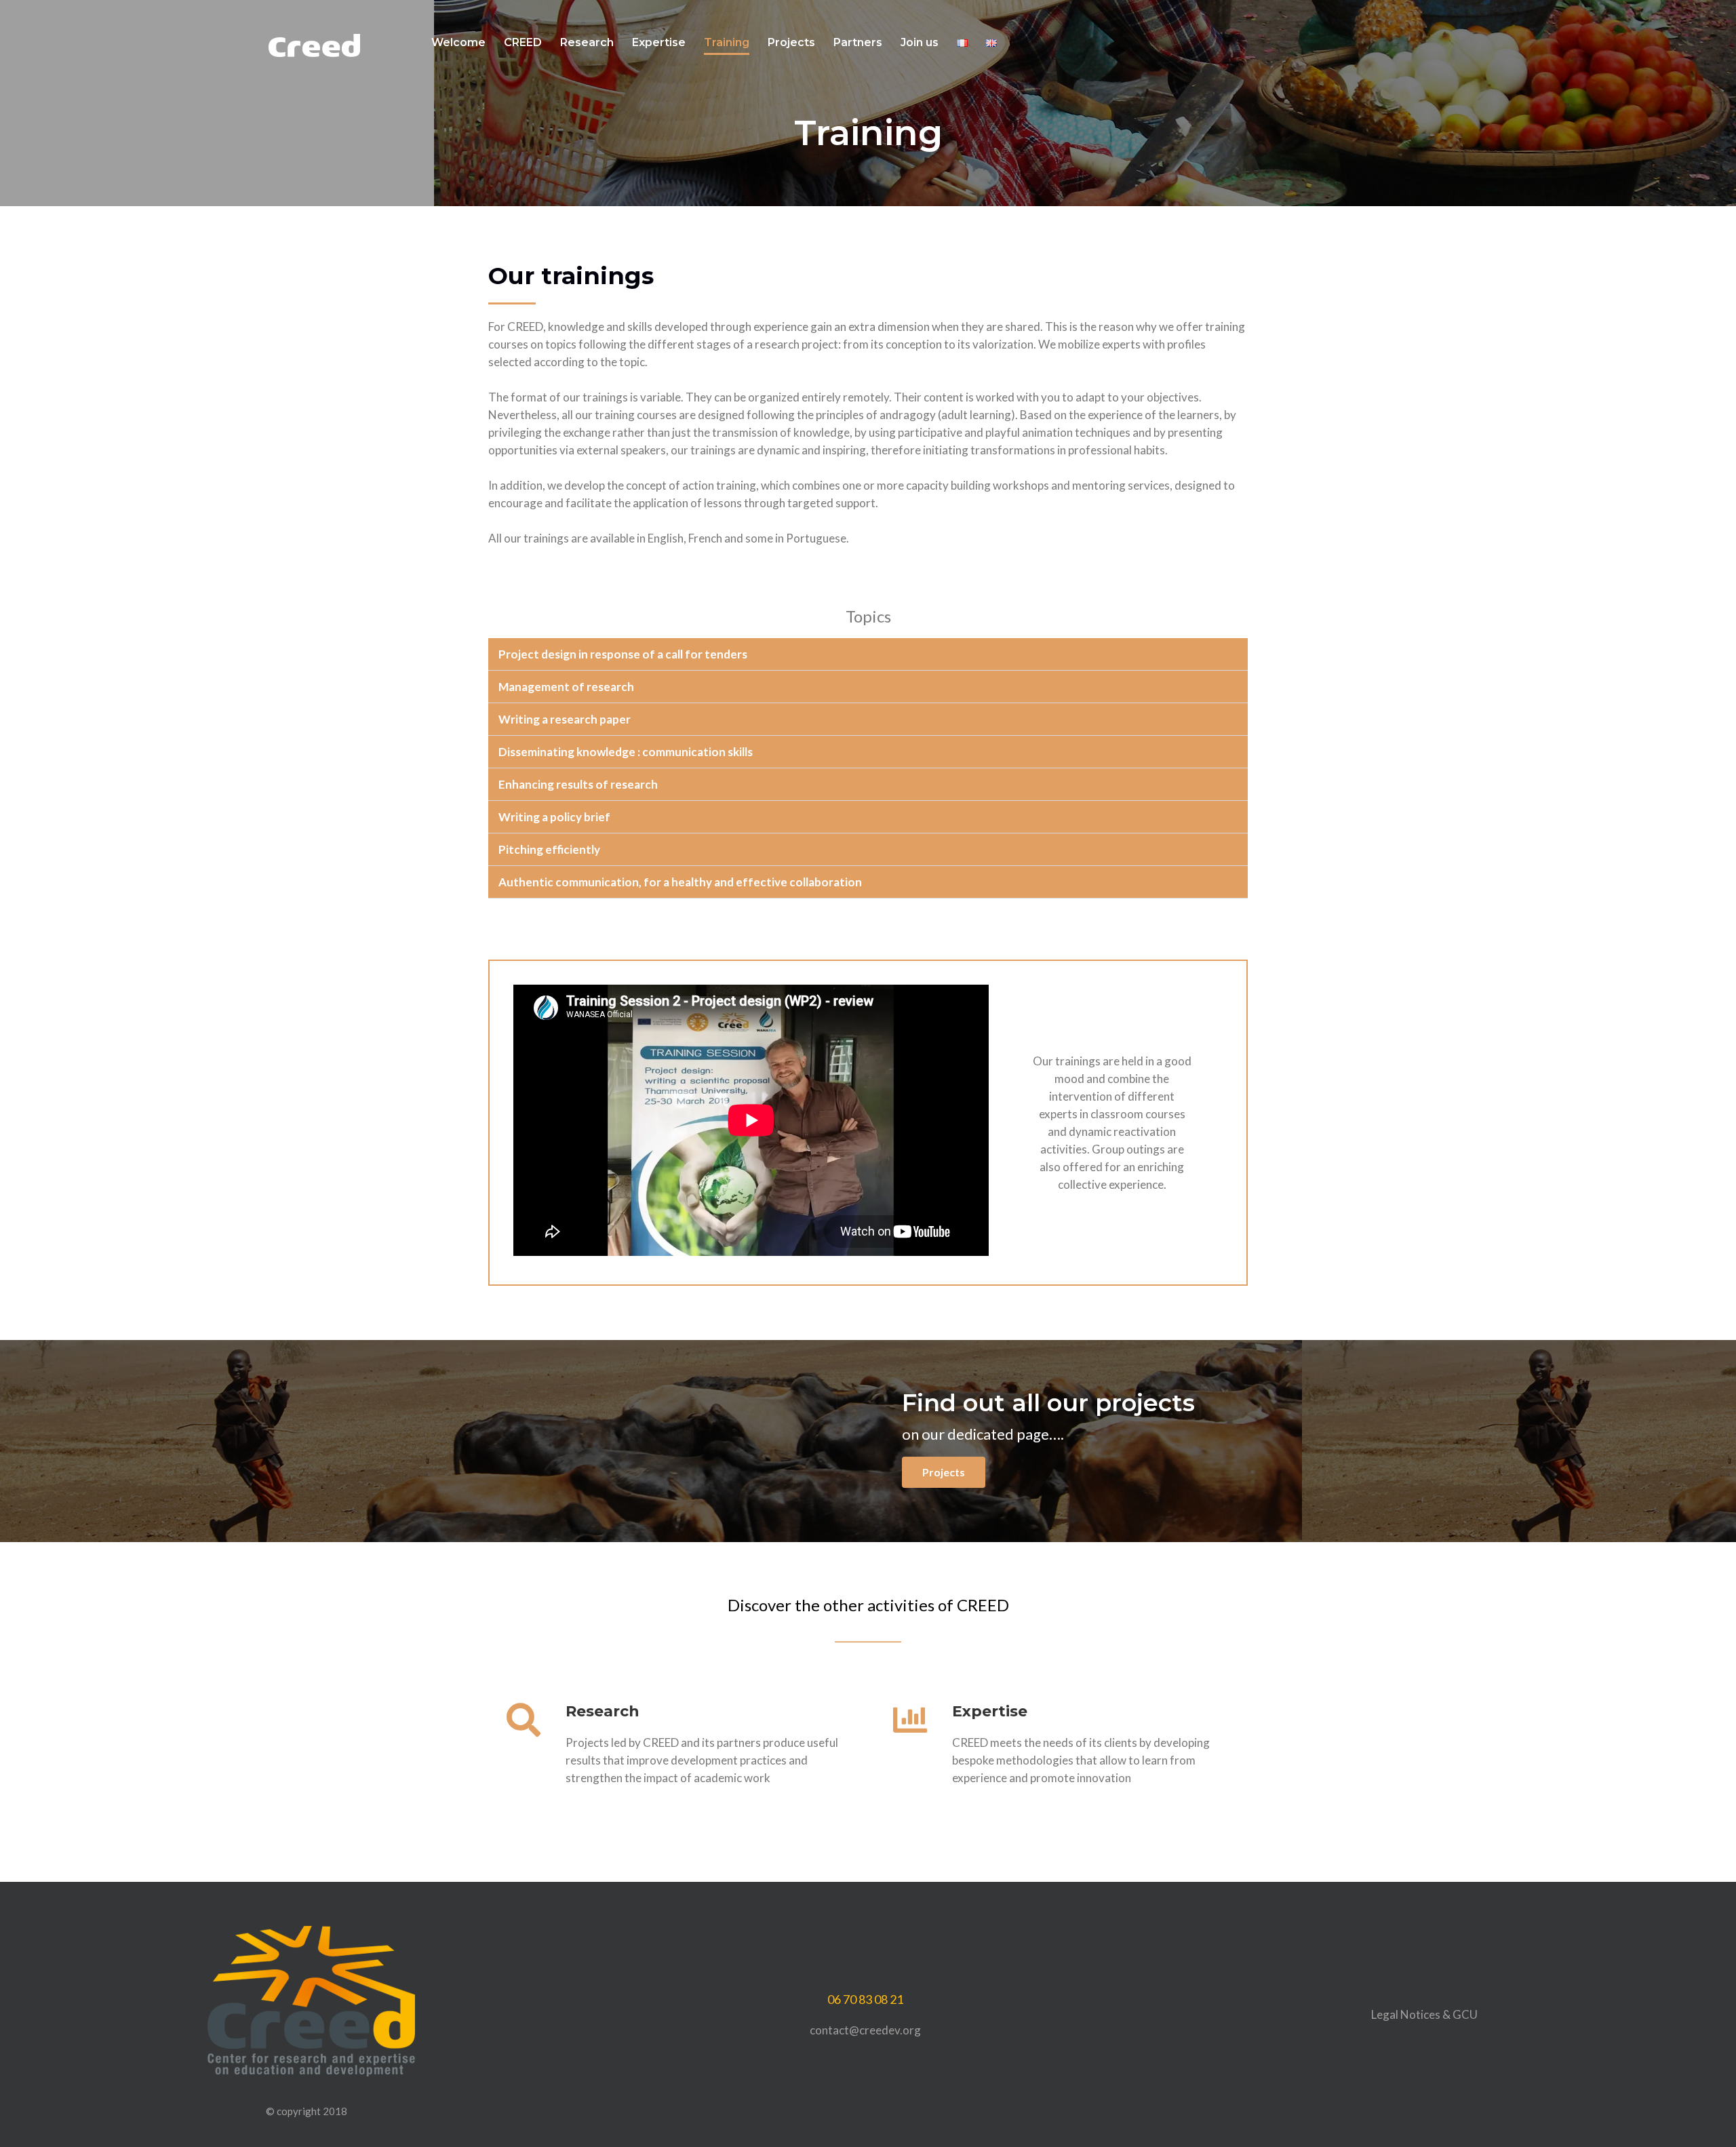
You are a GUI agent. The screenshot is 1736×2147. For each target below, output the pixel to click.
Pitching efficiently (549, 849)
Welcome (458, 42)
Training (727, 42)
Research (587, 42)
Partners (858, 42)
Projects (791, 42)
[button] (868, 654)
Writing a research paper (565, 719)
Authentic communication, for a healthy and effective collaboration (680, 882)
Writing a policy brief (554, 817)
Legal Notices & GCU (1424, 2014)
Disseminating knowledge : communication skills (626, 752)
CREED (523, 42)
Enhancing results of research (578, 784)
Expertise (659, 42)
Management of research (566, 687)
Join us (920, 42)
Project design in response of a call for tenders (623, 654)
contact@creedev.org (865, 2030)
